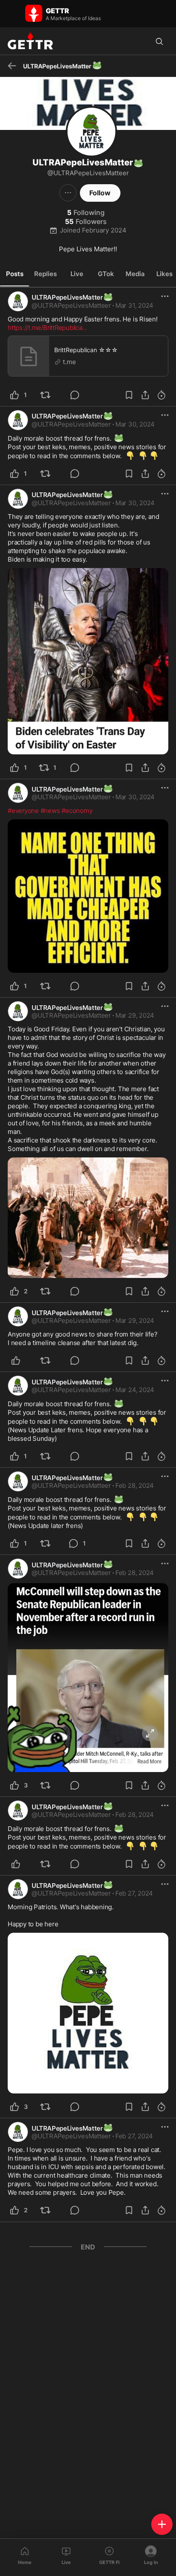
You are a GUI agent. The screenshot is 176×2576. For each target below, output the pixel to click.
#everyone (23, 811)
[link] (134, 306)
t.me (69, 362)
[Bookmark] (129, 395)
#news (50, 811)
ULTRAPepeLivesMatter (72, 297)
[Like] (21, 1360)
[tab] (15, 274)
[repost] (50, 395)
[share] (145, 395)
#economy (77, 811)
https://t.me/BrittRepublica (47, 328)
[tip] (80, 395)
